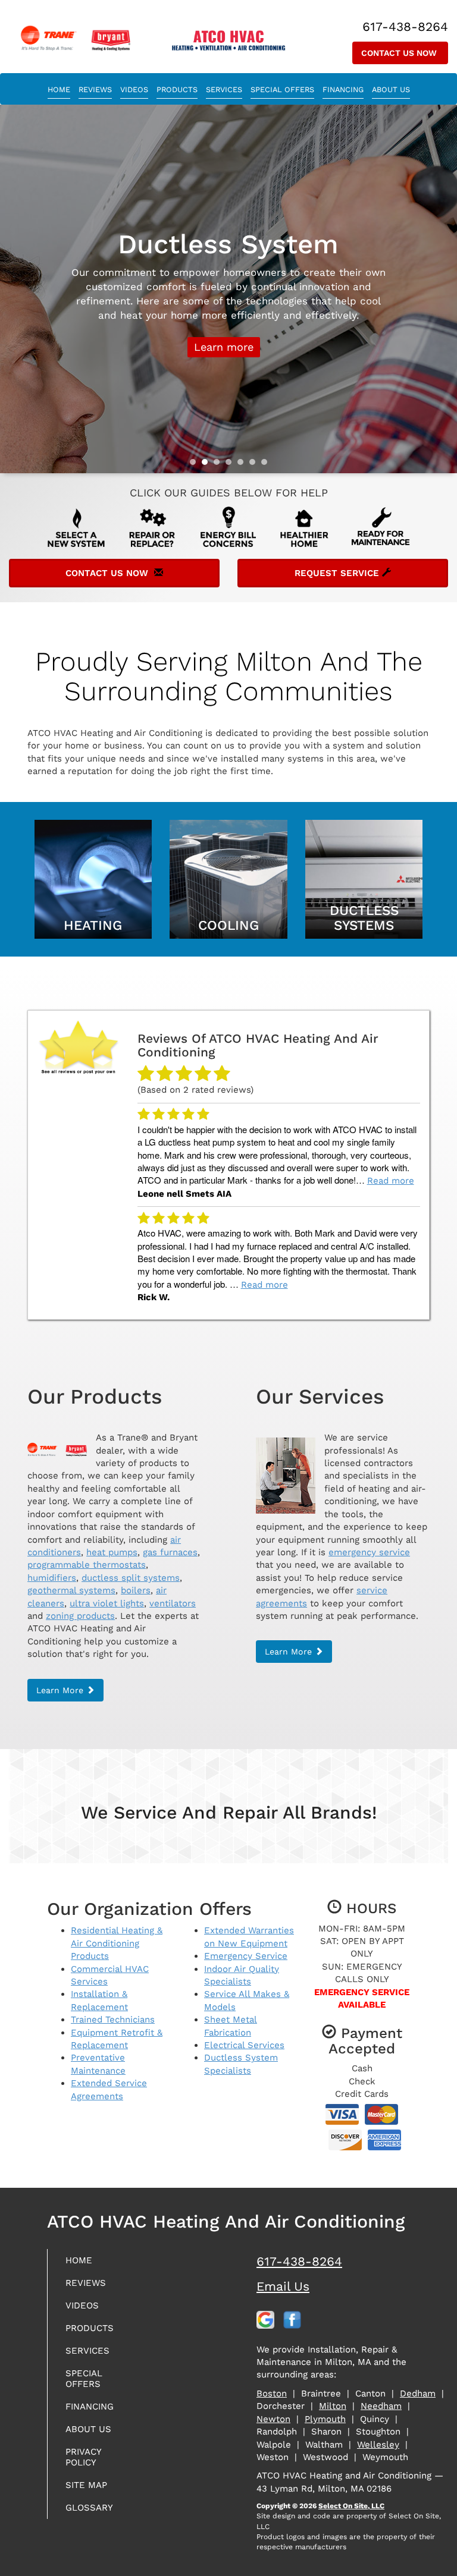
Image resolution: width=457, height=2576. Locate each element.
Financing (343, 89)
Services (224, 89)
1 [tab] (196, 465)
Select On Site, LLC (351, 2506)
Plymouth (325, 2419)
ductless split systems (131, 1578)
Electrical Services (244, 2045)
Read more (391, 1181)
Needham (381, 2406)
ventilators (173, 1603)
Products (177, 89)
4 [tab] (231, 465)
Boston (272, 2393)
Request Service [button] (338, 573)
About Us (391, 89)
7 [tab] (267, 465)
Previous (10, 289)
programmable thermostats (87, 1565)
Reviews (95, 89)
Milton (333, 2406)
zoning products (80, 1616)
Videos (134, 89)
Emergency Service (246, 1956)
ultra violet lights (107, 1603)
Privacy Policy (83, 2457)
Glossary (89, 2508)
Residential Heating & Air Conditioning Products (117, 1943)
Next (444, 289)
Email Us (283, 2286)
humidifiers (52, 1578)
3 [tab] (220, 465)
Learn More (224, 365)
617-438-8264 (299, 2261)
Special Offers (282, 89)
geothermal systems (71, 1590)
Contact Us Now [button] (400, 53)
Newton (273, 2419)
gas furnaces (170, 1552)
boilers (136, 1590)
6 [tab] (255, 465)
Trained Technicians (113, 2020)
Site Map (86, 2485)
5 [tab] (243, 465)
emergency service (369, 1552)
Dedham (418, 2393)
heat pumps (112, 1552)
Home (59, 89)
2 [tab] (208, 465)
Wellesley (378, 2445)
